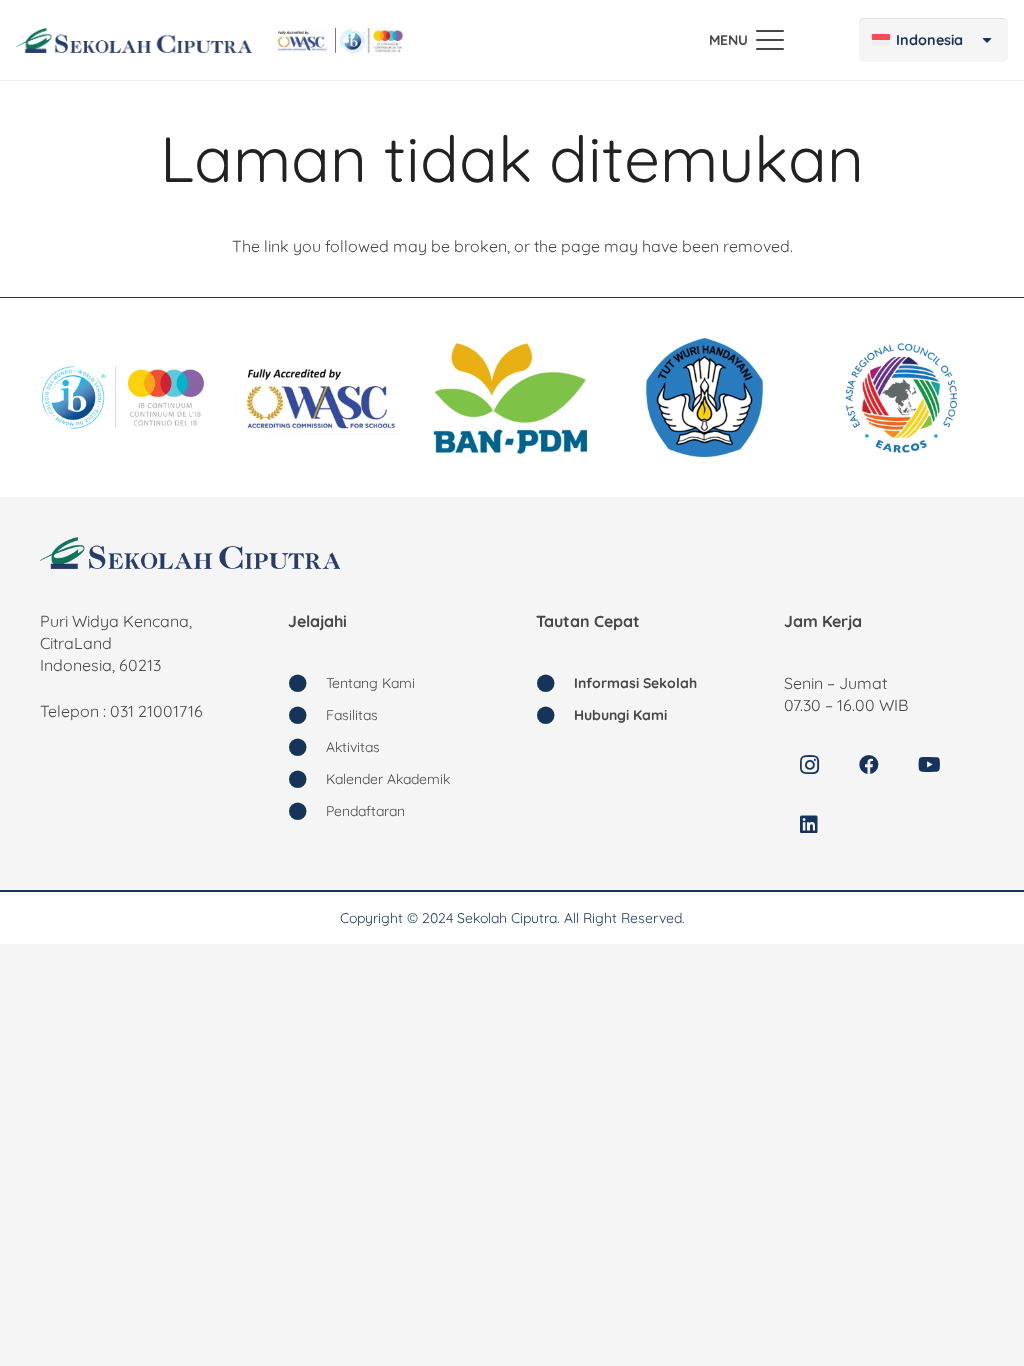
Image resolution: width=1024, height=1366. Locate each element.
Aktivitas (353, 747)
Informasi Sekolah (635, 683)
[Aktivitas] (307, 747)
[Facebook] (869, 765)
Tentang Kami (370, 683)
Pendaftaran (365, 811)
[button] (746, 40)
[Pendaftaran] (307, 811)
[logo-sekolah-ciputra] (134, 40)
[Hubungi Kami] (555, 715)
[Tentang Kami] (307, 683)
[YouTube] (929, 765)
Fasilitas (352, 715)
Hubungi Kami (620, 715)
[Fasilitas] (307, 715)
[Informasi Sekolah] (555, 683)
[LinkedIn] (809, 825)
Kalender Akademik (388, 779)
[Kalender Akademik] (307, 779)
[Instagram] (809, 765)
